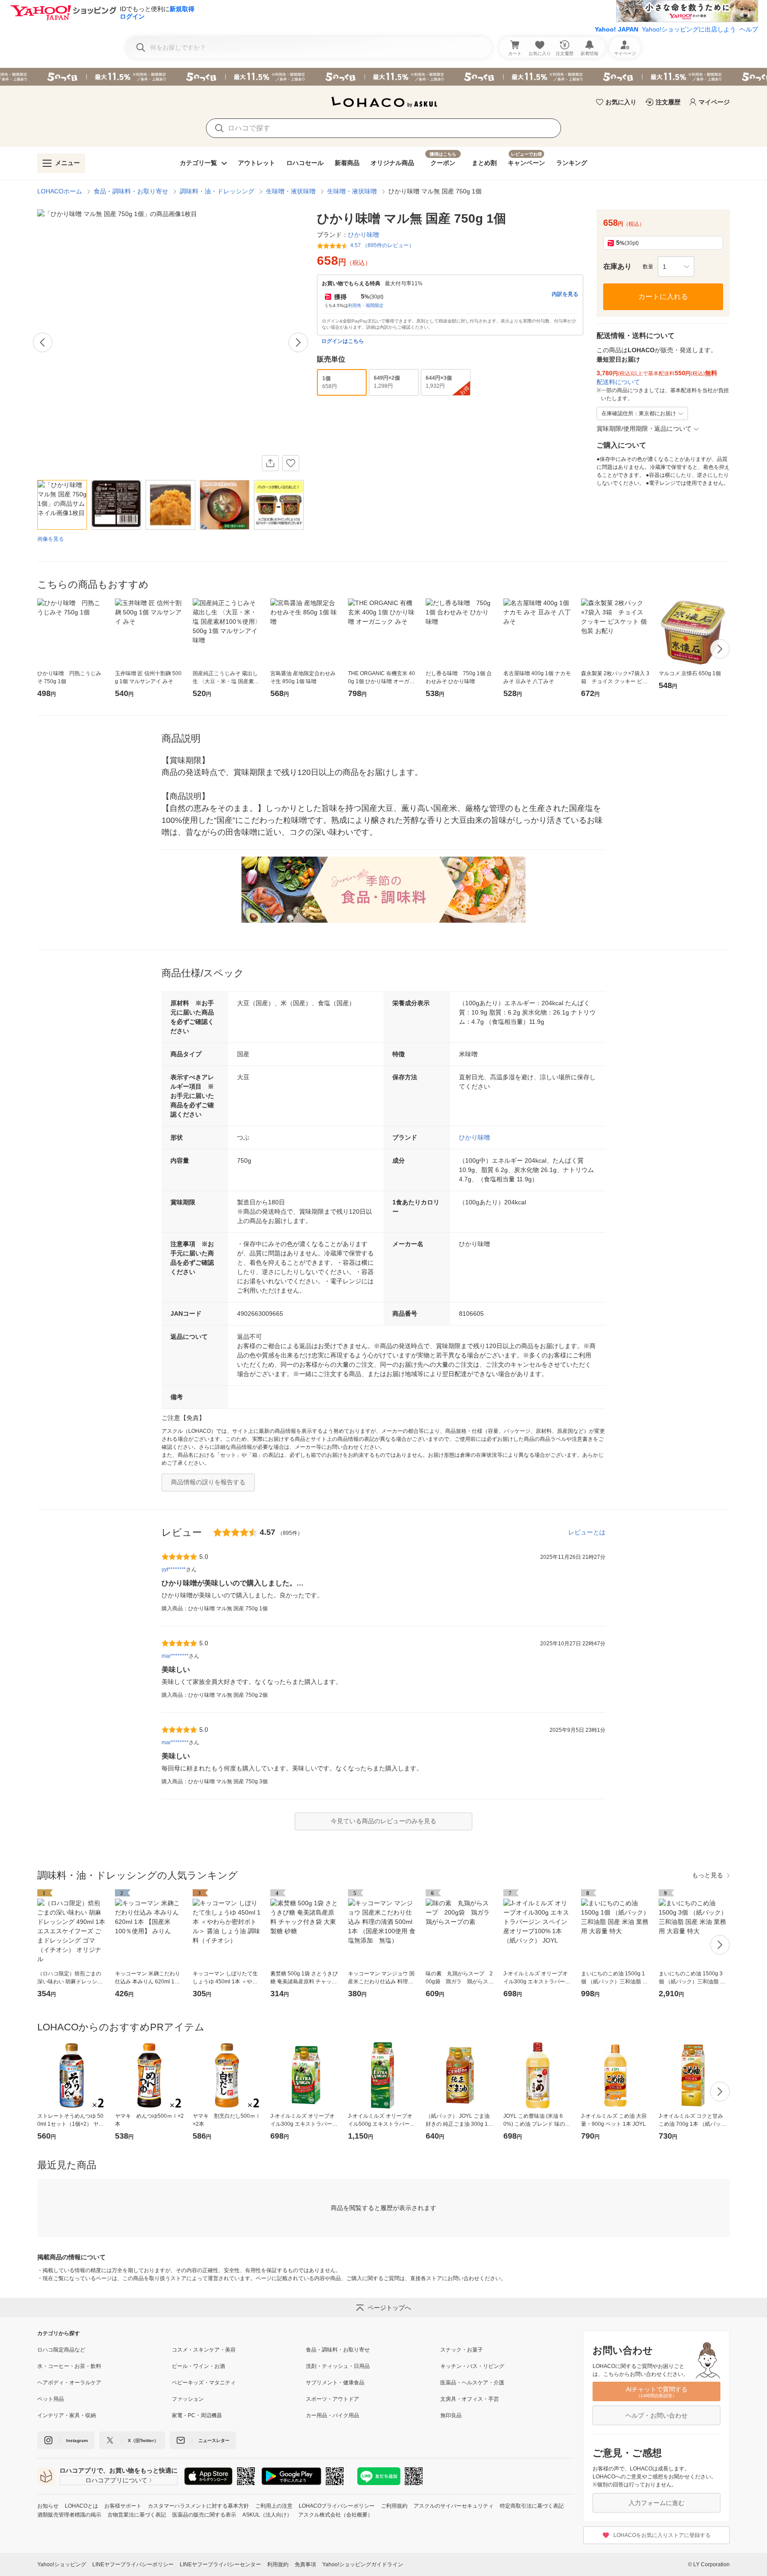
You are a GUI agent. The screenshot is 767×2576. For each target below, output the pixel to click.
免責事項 (305, 2564)
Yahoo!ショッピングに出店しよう (689, 29)
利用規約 (278, 2564)
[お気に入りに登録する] (291, 463)
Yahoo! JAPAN (617, 29)
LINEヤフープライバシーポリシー (133, 2564)
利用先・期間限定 (366, 305)
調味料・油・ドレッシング (217, 191)
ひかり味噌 (474, 1137)
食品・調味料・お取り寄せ (131, 191)
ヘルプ (749, 29)
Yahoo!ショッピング (62, 2564)
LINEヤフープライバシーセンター (220, 2564)
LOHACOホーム (60, 191)
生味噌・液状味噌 (291, 191)
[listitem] (105, 2350)
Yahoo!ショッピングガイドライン (363, 2564)
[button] (676, 267)
